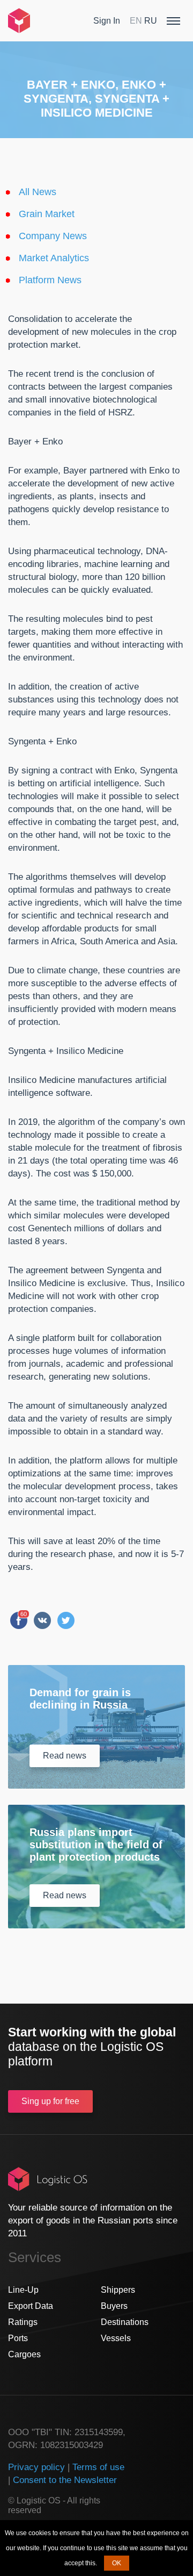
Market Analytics (54, 258)
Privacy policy (36, 2467)
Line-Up (23, 2290)
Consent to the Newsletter (65, 2480)
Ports (18, 2338)
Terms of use (98, 2467)
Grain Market (47, 214)
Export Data (31, 2306)
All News (38, 192)
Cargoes (24, 2354)
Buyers (114, 2306)
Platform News (50, 280)
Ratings (23, 2322)
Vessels (116, 2338)
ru (151, 21)
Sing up (50, 2101)
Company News (53, 236)
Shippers (118, 2290)
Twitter (66, 1620)
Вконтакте (42, 1620)
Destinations (125, 2322)
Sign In (107, 21)
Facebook (19, 1620)
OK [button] (117, 2563)
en (136, 21)
